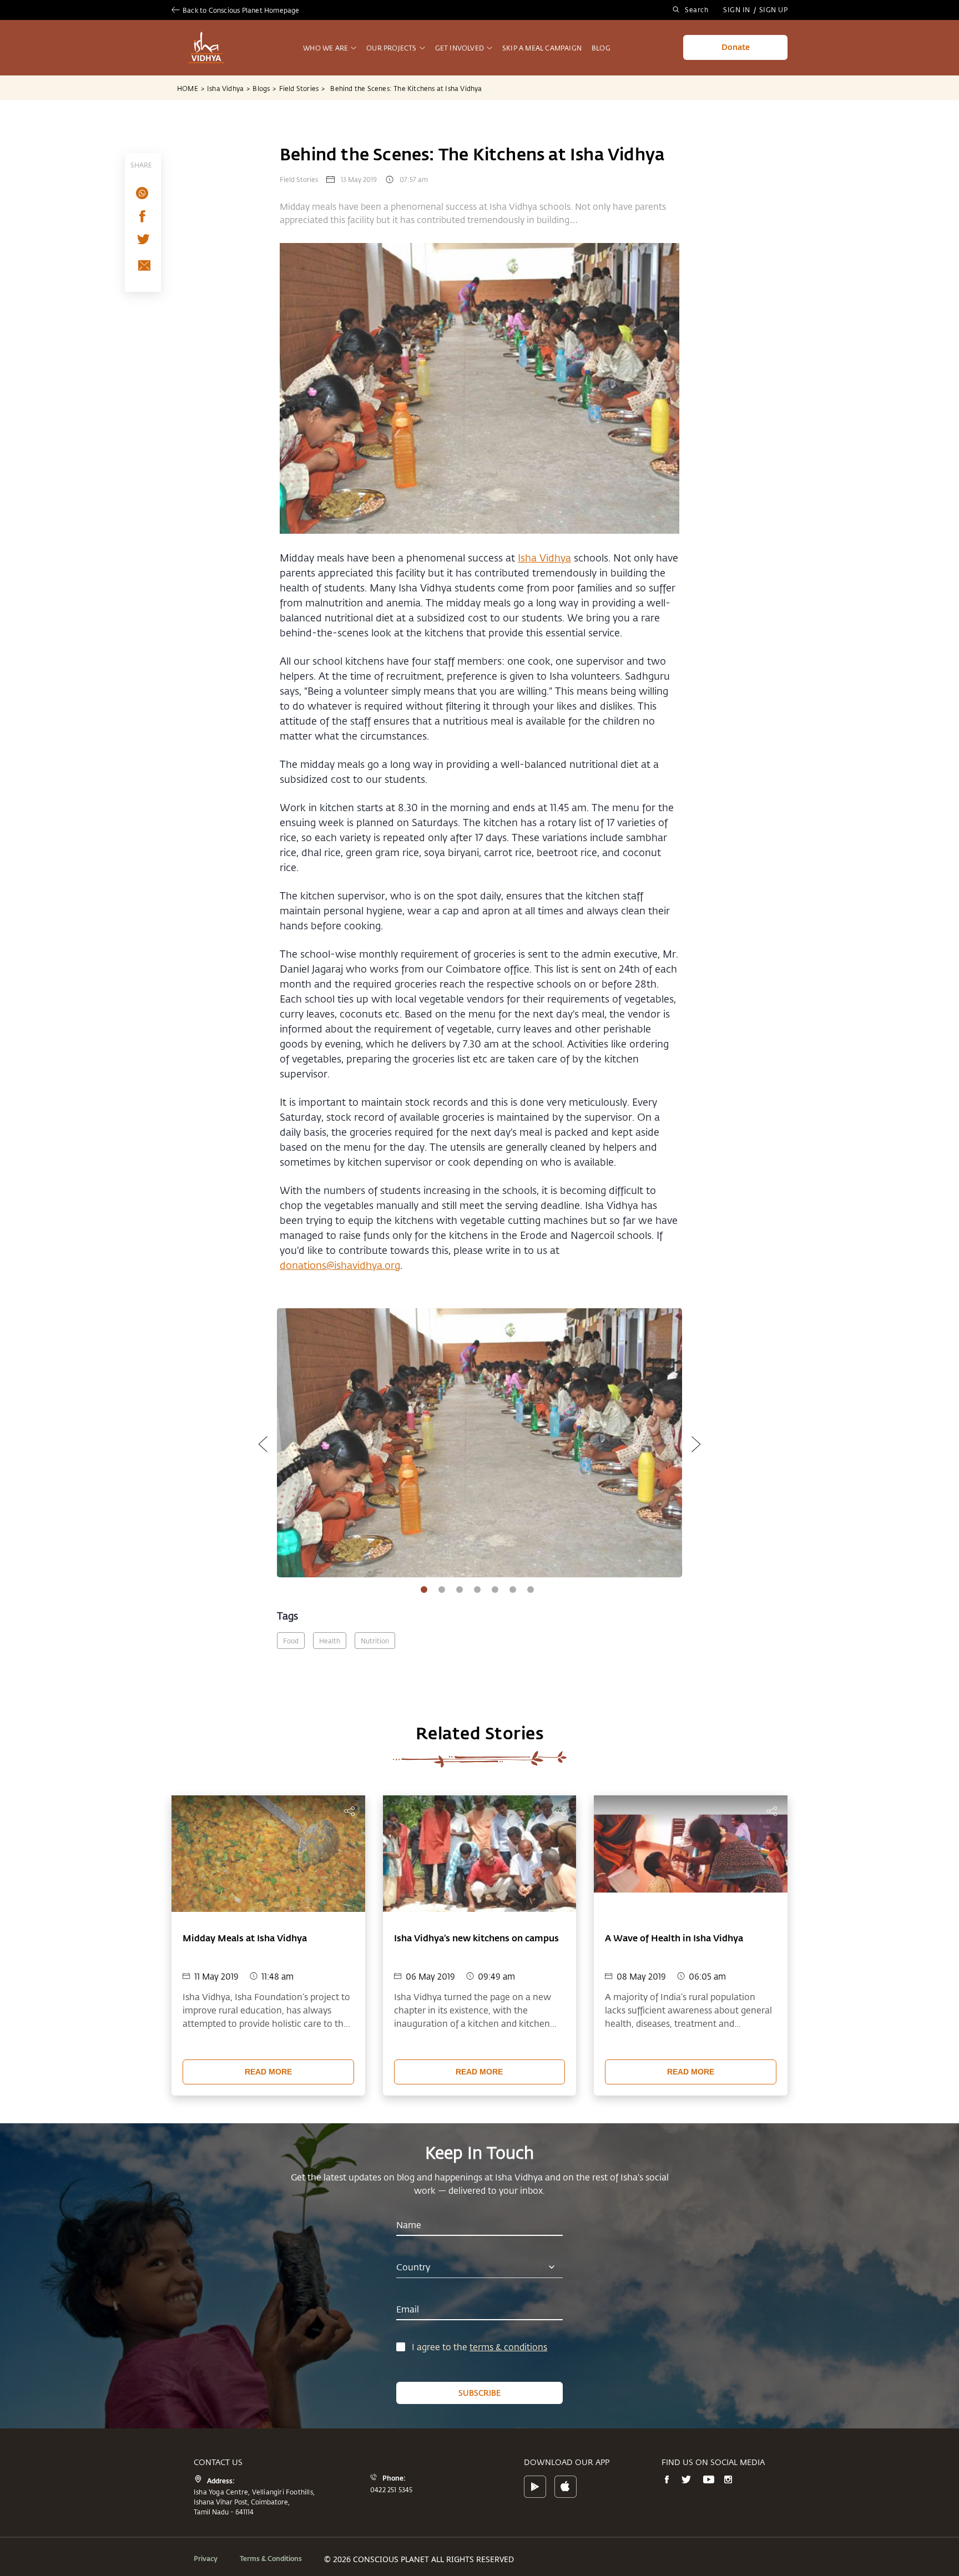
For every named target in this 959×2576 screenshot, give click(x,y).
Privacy (206, 2558)
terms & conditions (508, 2347)
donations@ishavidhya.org (340, 1265)
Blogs (264, 88)
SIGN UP (774, 9)
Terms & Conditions (271, 2558)
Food (291, 1641)
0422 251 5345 (392, 2489)
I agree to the (441, 2347)
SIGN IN (737, 9)
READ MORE (268, 2072)
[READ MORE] (268, 2057)
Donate (736, 47)
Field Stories (302, 88)
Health (330, 1641)
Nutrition (375, 1641)
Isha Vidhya (228, 88)
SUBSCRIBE (479, 2393)
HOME (191, 88)
